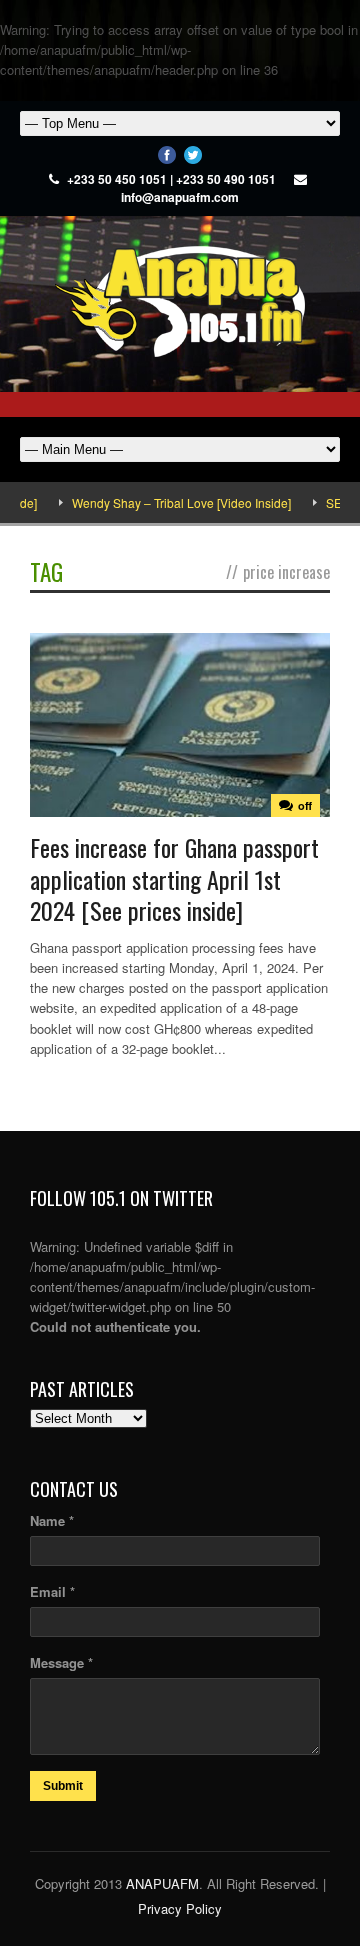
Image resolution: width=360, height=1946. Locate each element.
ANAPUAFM (162, 1883)
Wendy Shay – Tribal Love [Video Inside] (165, 502)
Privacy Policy (180, 1908)
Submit (63, 1786)
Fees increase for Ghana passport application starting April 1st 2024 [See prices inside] (174, 878)
